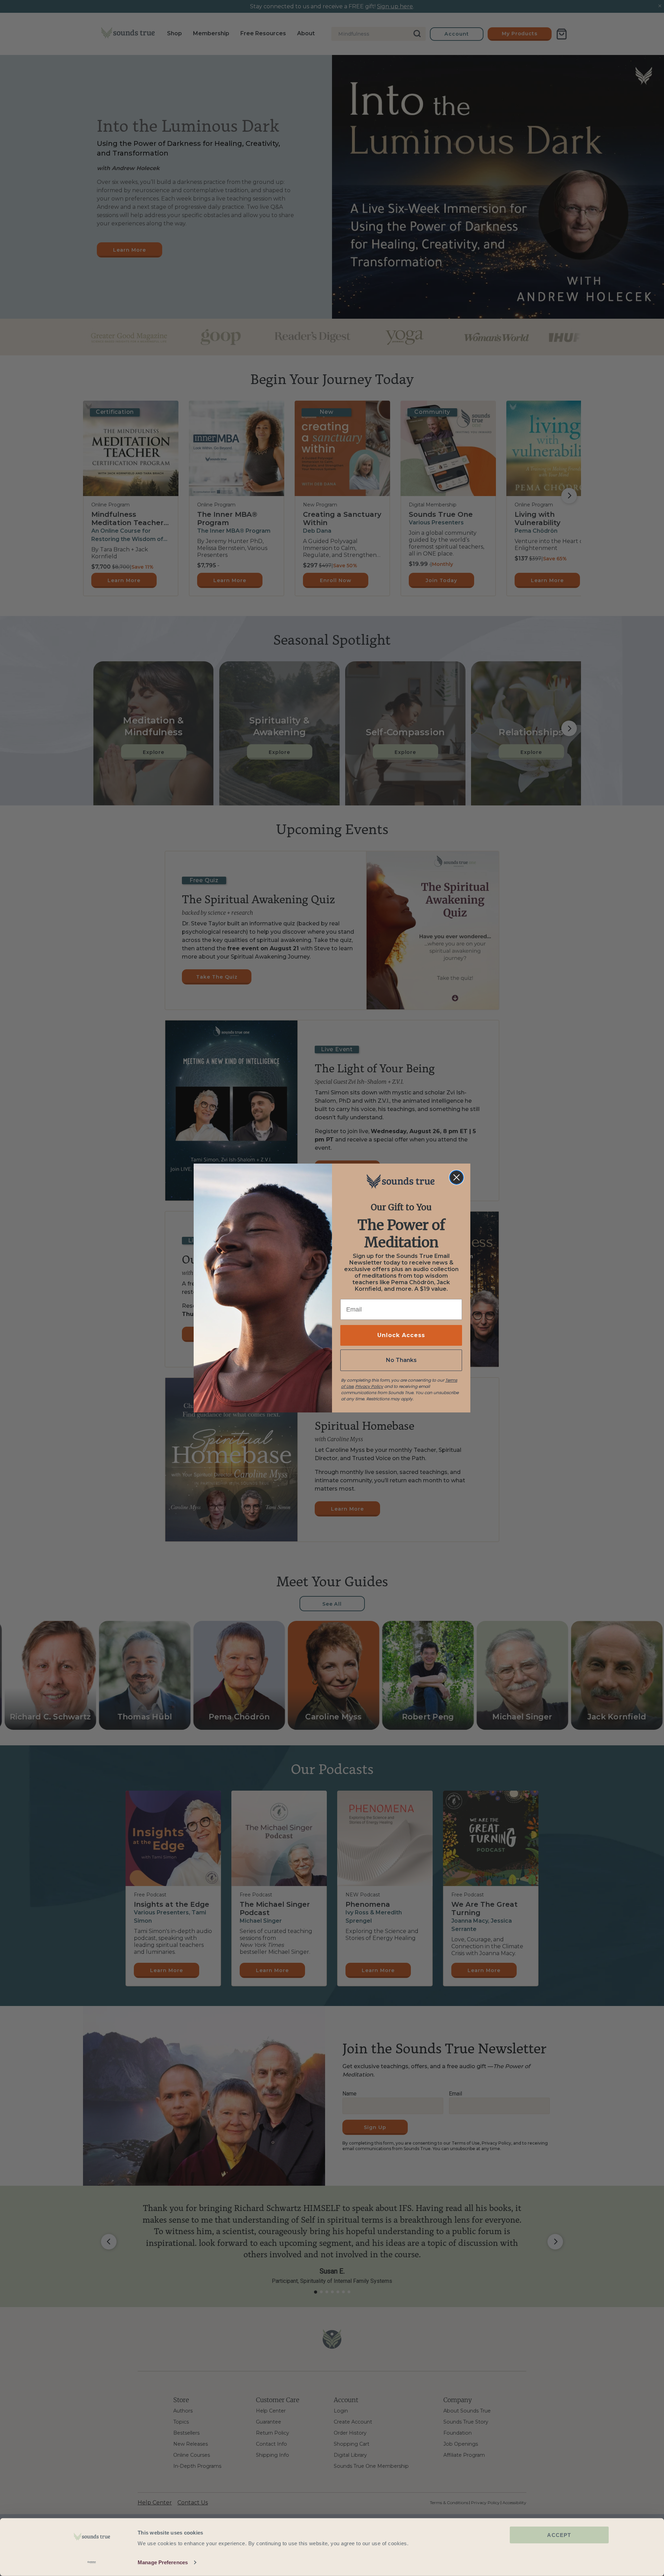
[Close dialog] (456, 1177)
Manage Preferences (163, 2562)
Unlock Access (401, 1335)
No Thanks (401, 1360)
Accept (559, 2535)
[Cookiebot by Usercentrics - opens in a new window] (92, 2563)
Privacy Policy (369, 1386)
